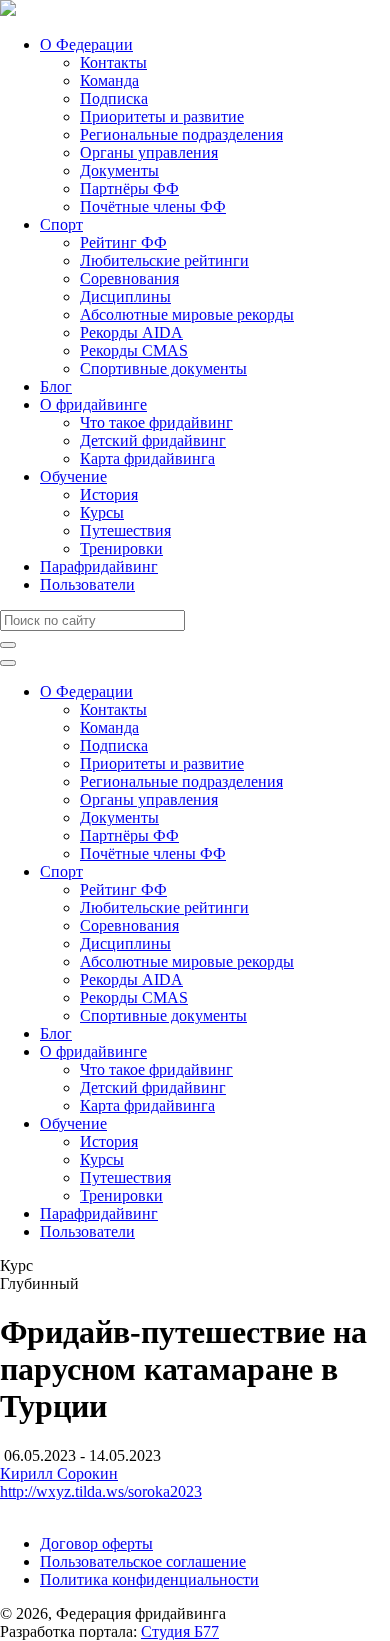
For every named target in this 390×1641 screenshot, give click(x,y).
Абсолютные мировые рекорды (187, 314)
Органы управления (149, 152)
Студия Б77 (180, 1631)
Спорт (61, 224)
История (109, 494)
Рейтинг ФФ (123, 242)
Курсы (102, 512)
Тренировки (121, 548)
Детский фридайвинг (153, 440)
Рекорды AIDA (131, 332)
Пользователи (87, 584)
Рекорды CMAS (134, 350)
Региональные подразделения (181, 134)
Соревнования (129, 278)
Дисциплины (125, 296)
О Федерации (86, 44)
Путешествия (125, 530)
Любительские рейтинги (164, 260)
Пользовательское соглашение (143, 1561)
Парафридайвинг (99, 566)
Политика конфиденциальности (149, 1579)
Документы (119, 170)
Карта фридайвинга (147, 458)
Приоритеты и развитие (162, 116)
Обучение (73, 476)
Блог (56, 386)
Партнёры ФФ (129, 188)
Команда (109, 80)
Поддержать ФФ (56, 1509)
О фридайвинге (93, 404)
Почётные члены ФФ (153, 206)
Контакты (113, 62)
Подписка (114, 98)
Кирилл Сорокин (59, 1473)
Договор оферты (96, 1543)
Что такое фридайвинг (156, 422)
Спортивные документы (163, 368)
